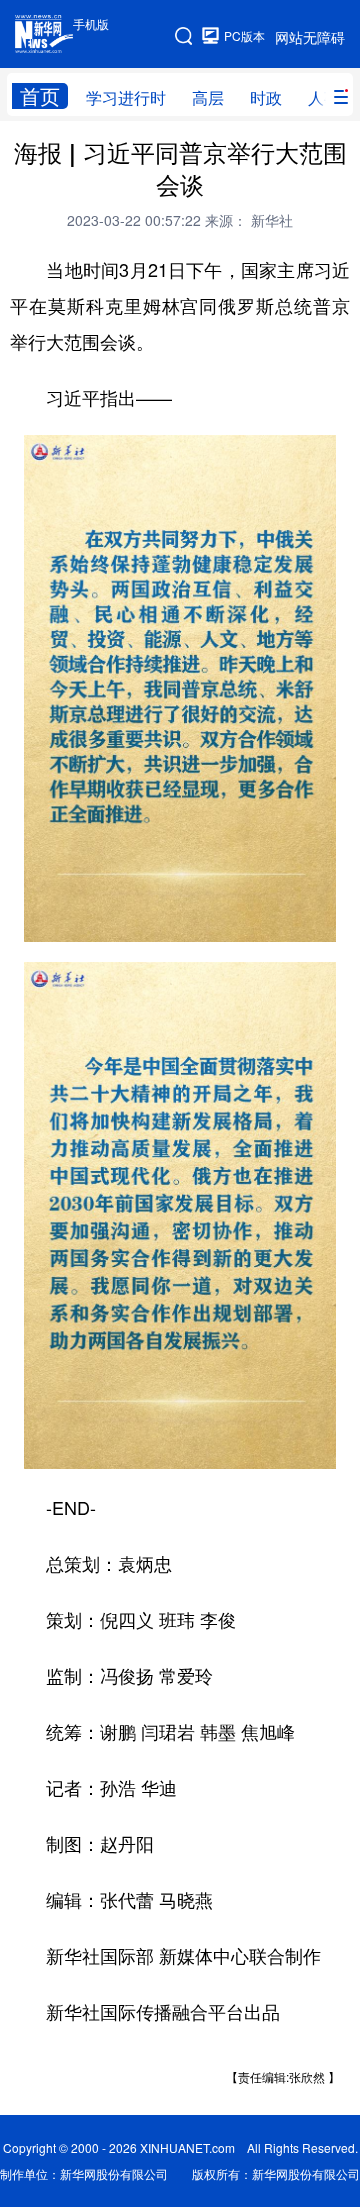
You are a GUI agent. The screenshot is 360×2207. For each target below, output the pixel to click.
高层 (208, 97)
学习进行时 (126, 97)
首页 (40, 96)
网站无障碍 (310, 37)
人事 (324, 97)
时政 (266, 97)
